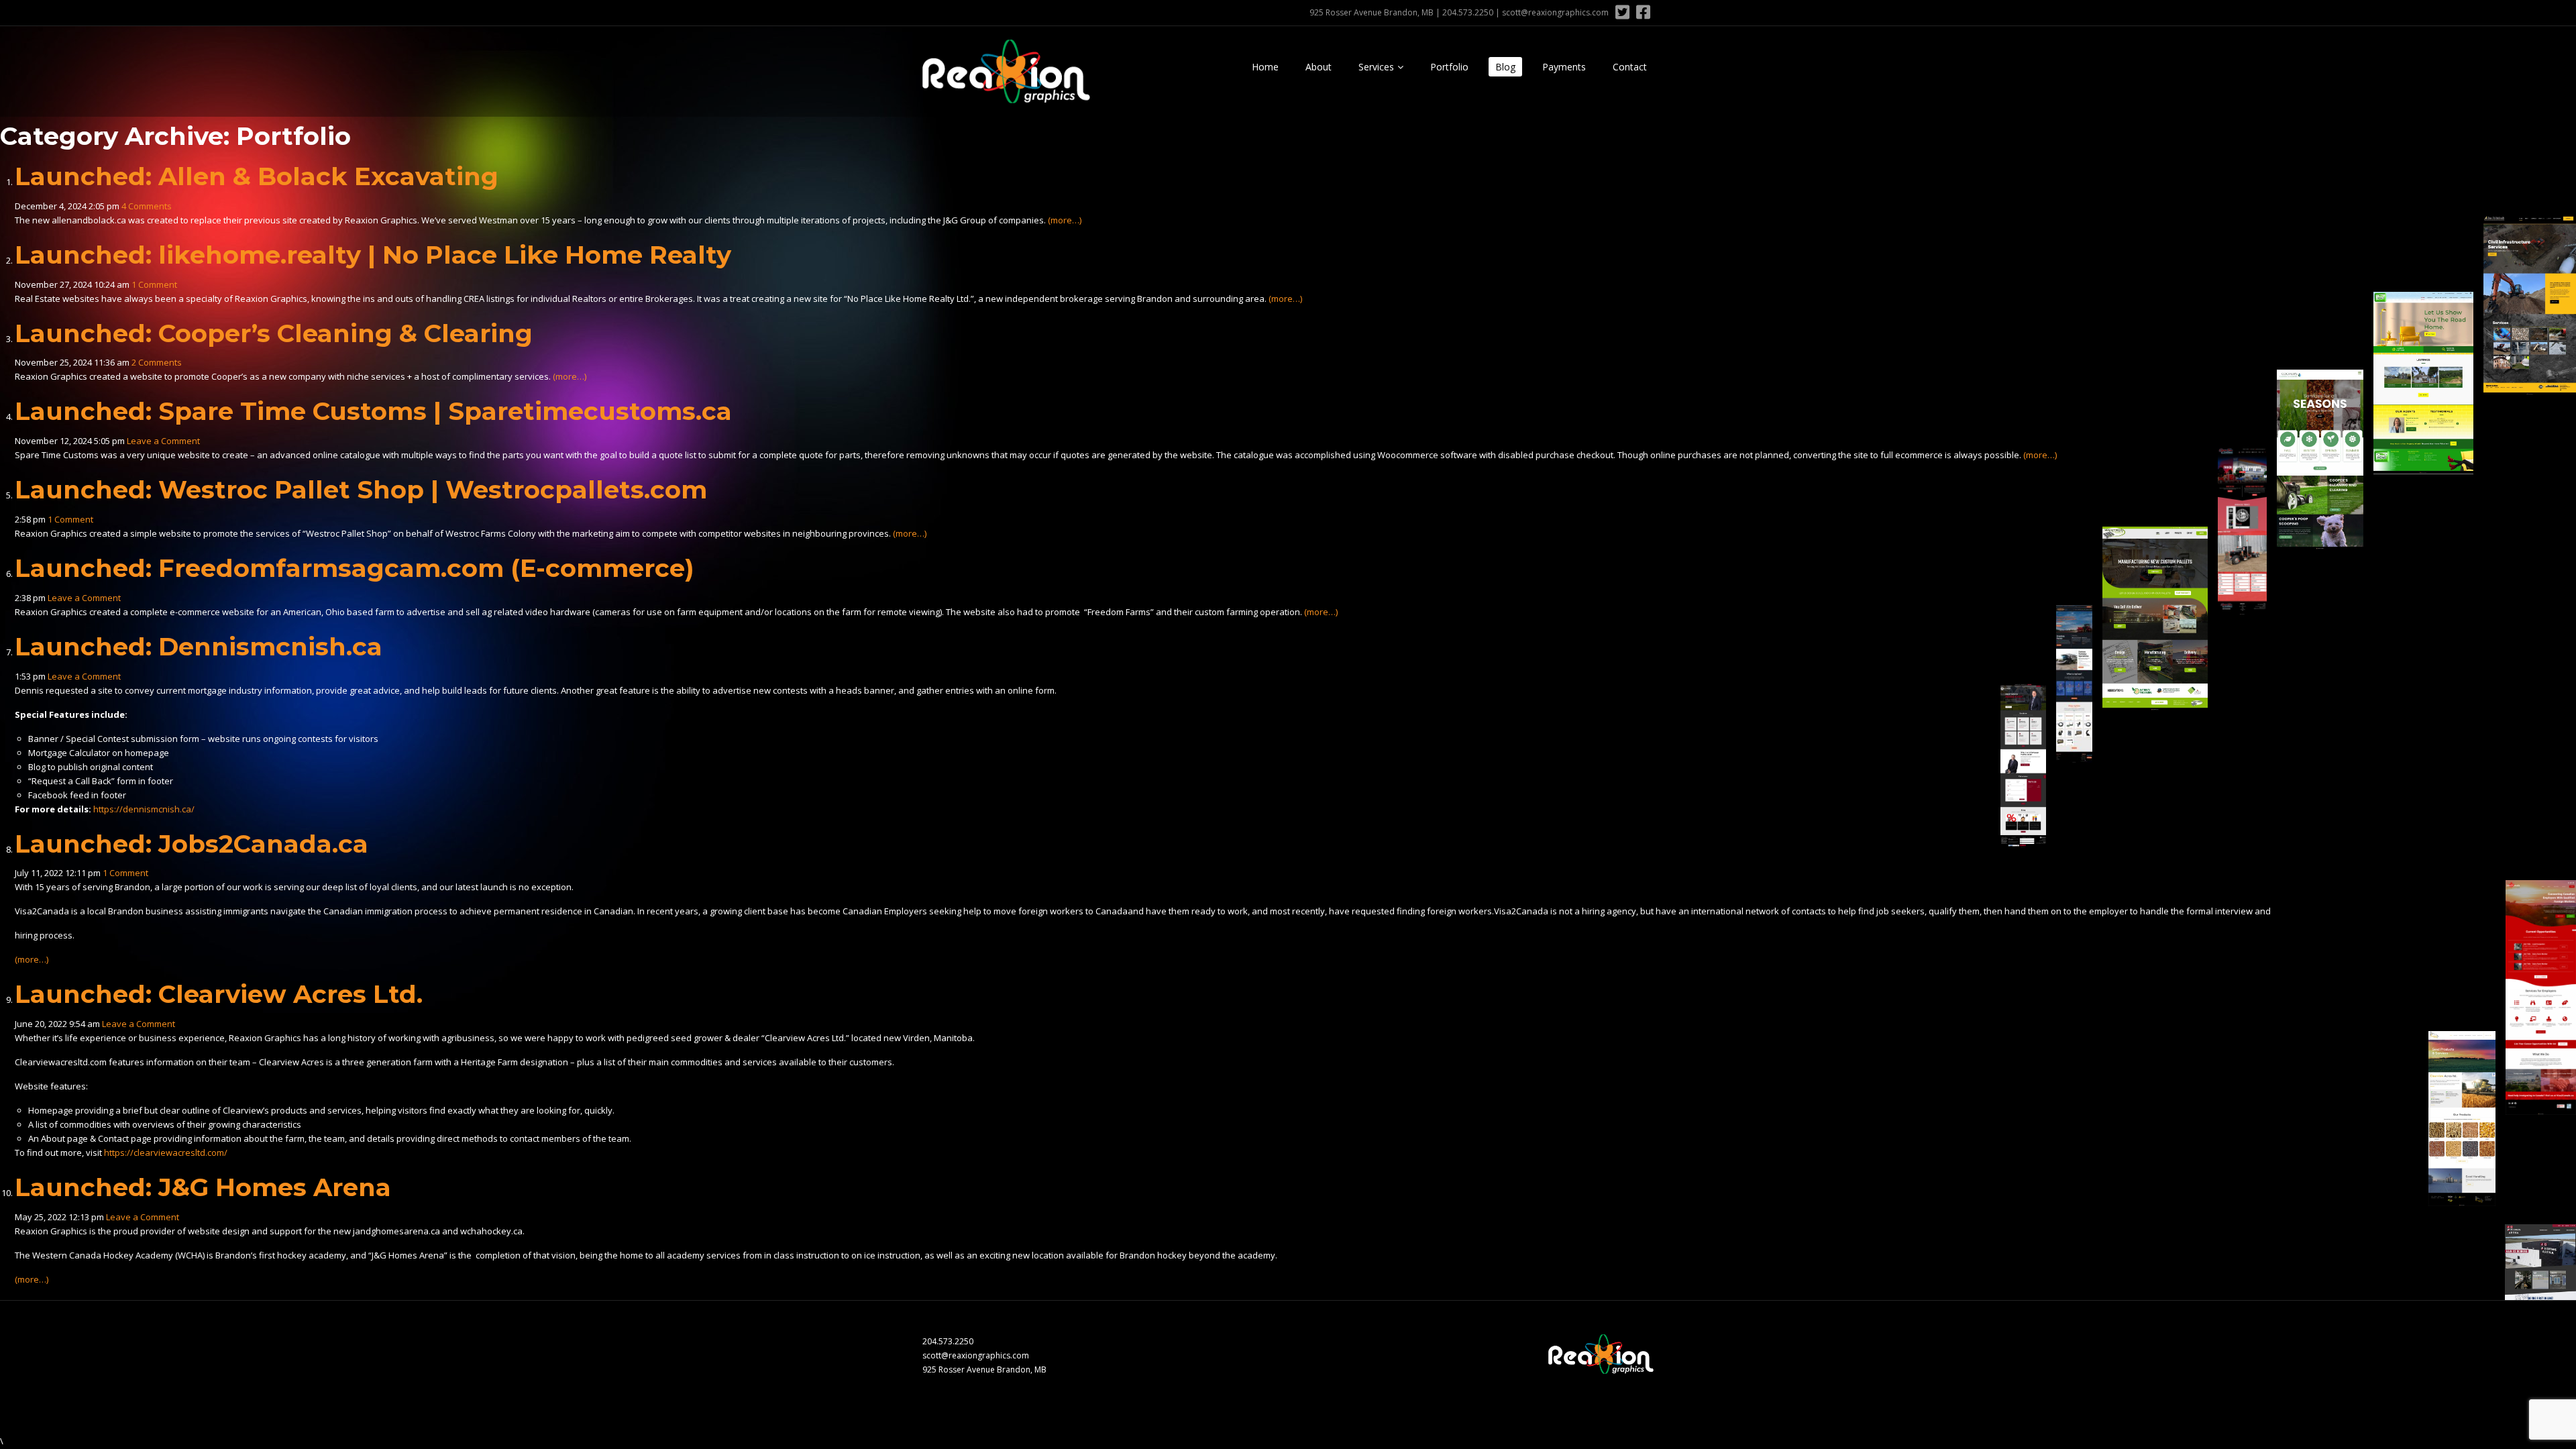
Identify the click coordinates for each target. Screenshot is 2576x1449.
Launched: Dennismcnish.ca (199, 646)
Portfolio (1449, 67)
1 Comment (154, 284)
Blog (1505, 67)
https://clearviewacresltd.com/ (166, 1152)
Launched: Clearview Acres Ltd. (219, 994)
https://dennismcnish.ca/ (144, 809)
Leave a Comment (163, 441)
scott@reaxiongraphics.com (1555, 12)
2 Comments (157, 362)
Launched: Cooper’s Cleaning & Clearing (274, 333)
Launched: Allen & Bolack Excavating (257, 176)
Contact (1630, 67)
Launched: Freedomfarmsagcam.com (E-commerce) (355, 568)
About (1319, 67)
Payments (1564, 67)
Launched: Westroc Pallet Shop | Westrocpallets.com (361, 489)
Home (1265, 67)
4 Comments (147, 206)
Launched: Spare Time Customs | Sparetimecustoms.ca (373, 411)
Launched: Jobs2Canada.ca (192, 844)
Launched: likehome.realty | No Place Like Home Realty (373, 255)
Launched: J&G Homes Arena (203, 1187)
